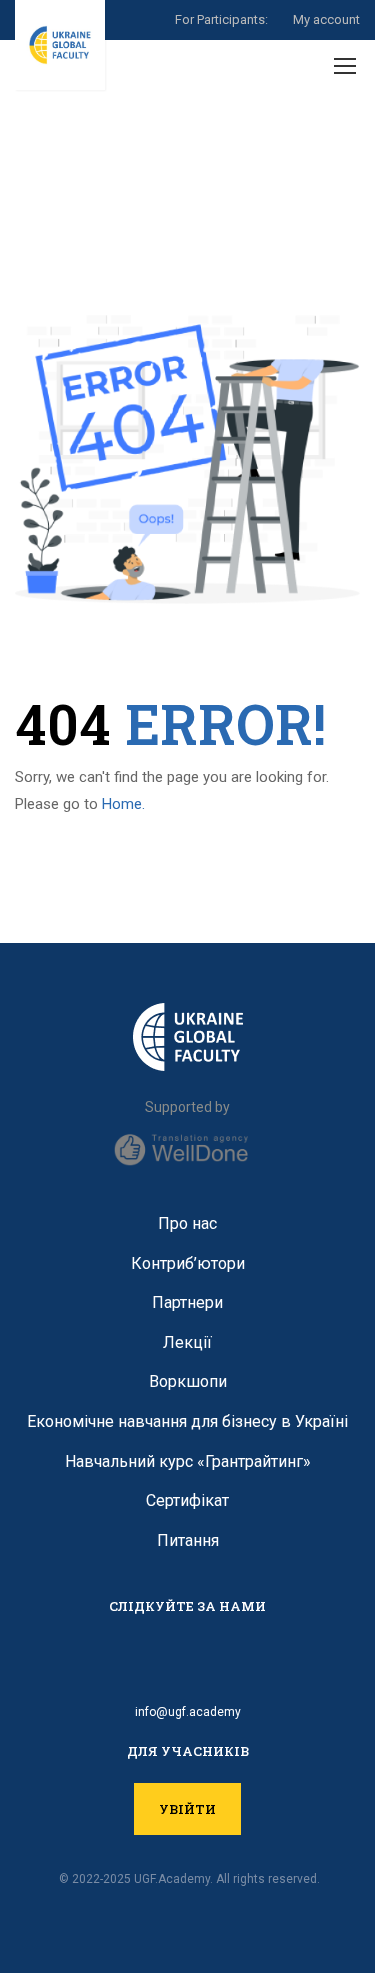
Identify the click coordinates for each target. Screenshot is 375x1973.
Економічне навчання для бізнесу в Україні (187, 1421)
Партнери (187, 1302)
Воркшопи (188, 1381)
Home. (123, 804)
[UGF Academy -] (60, 45)
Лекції (187, 1342)
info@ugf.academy (188, 1712)
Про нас (187, 1223)
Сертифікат (187, 1500)
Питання (188, 1540)
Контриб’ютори (188, 1263)
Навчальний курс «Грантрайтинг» (188, 1461)
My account (326, 19)
